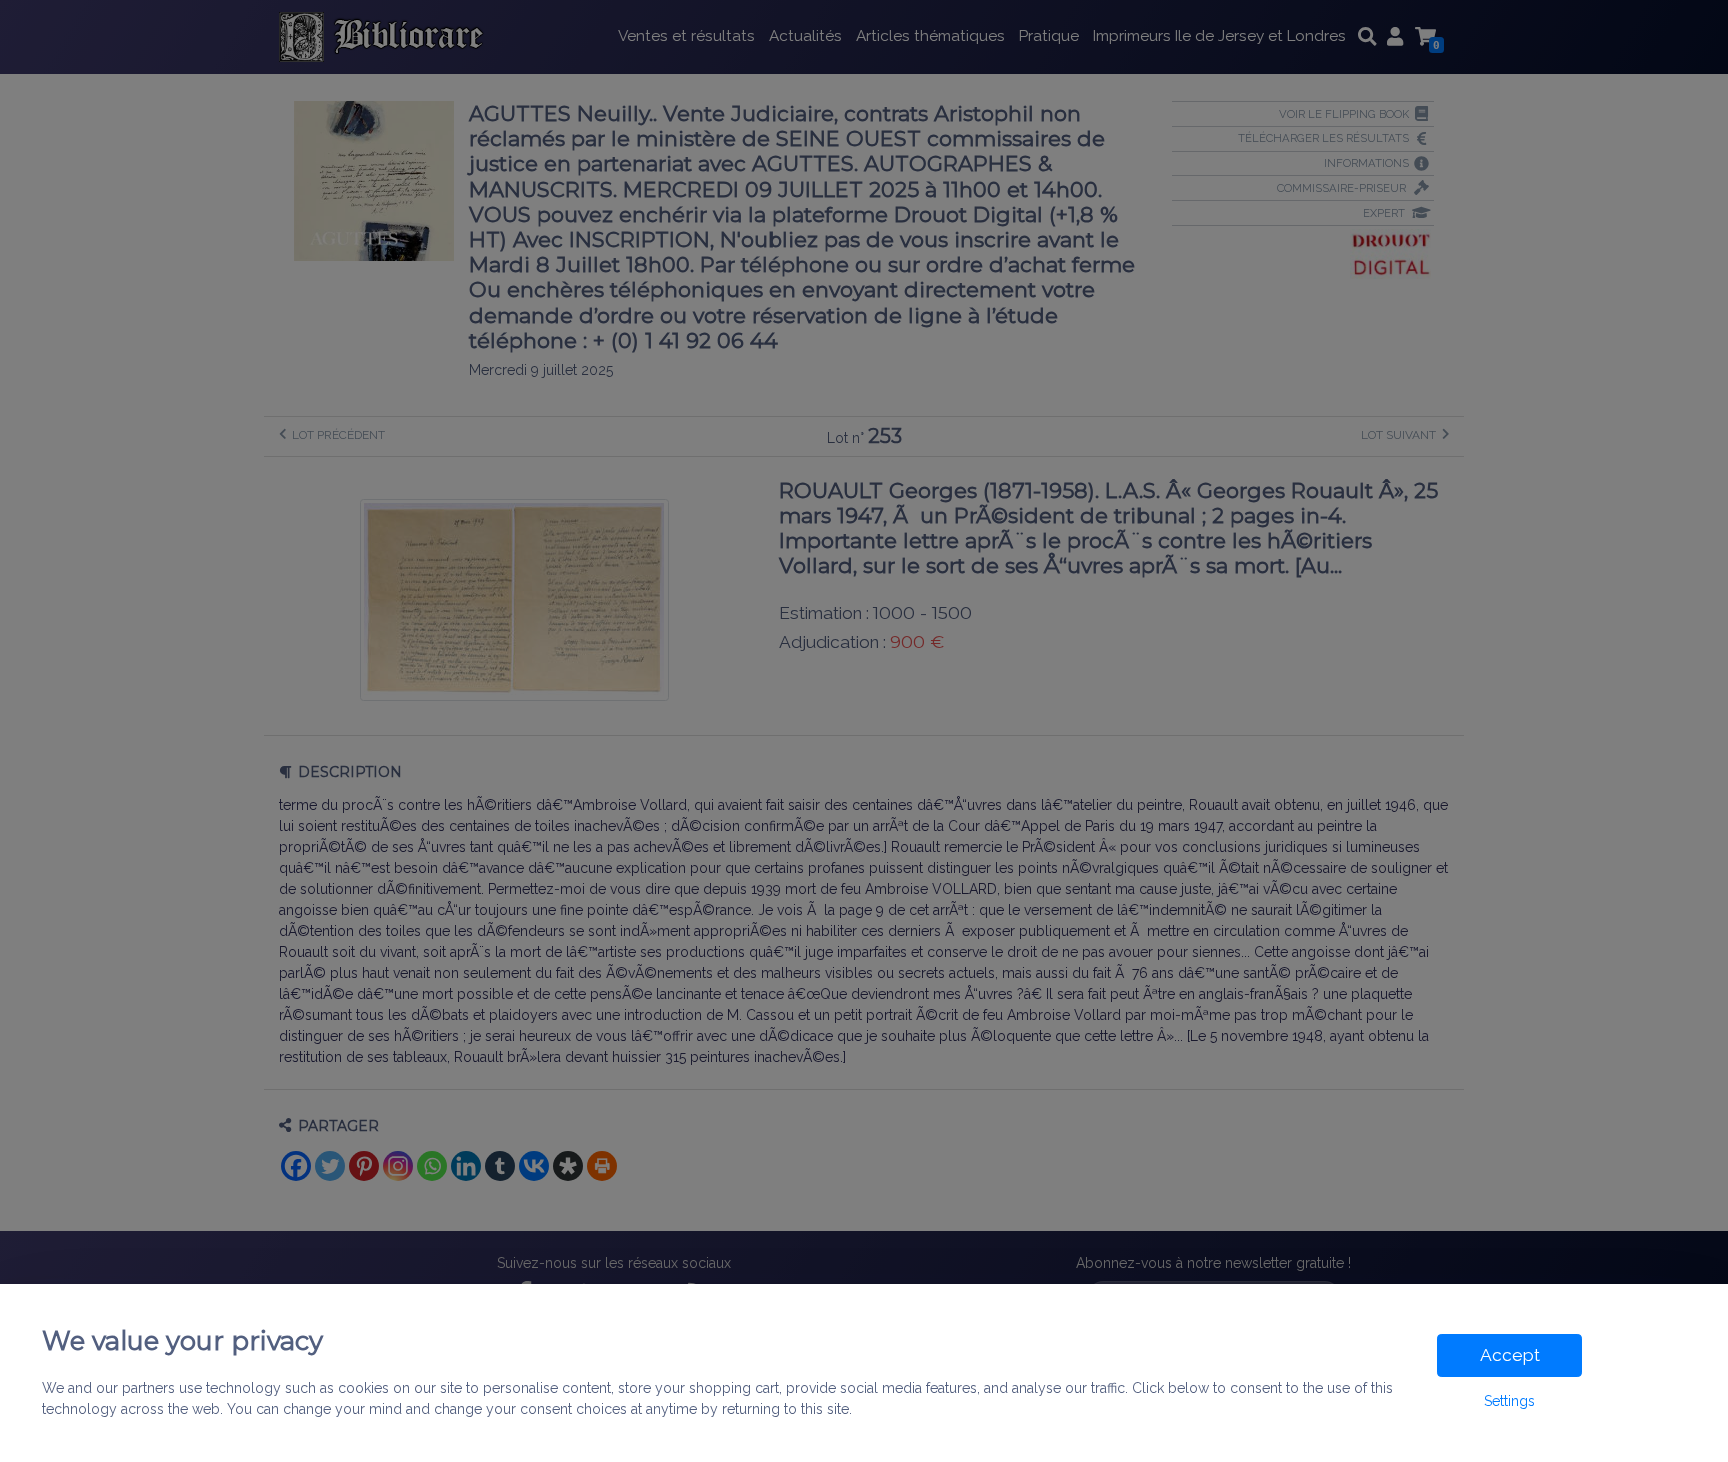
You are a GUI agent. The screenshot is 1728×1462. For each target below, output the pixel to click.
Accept (1510, 1355)
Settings (1509, 1401)
